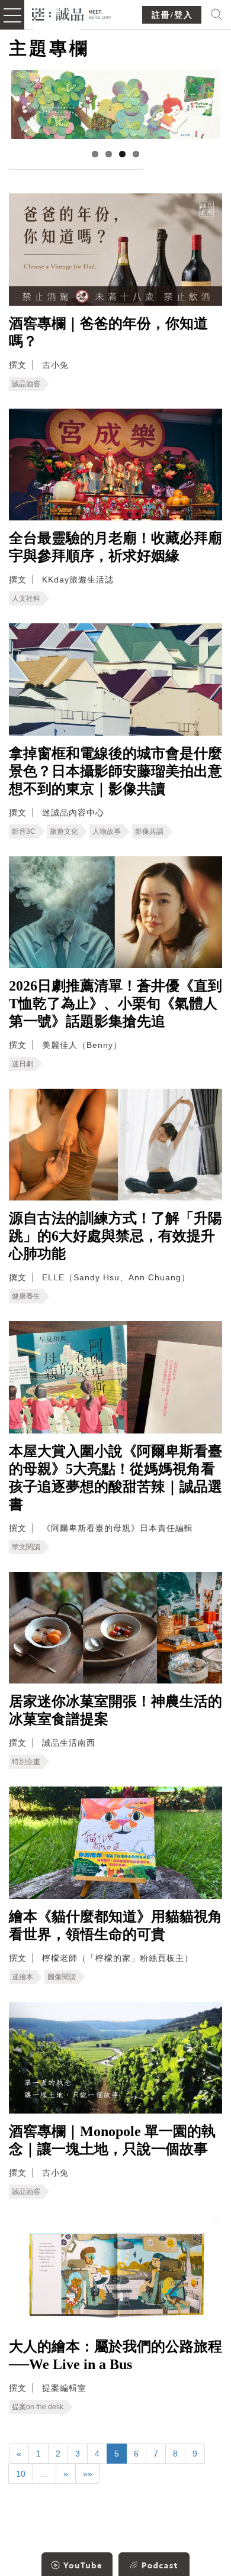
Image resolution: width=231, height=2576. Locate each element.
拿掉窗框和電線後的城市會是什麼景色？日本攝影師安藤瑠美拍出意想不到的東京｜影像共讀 (115, 771)
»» (88, 2474)
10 (21, 2474)
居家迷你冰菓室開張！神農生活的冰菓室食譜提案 (115, 1710)
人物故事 (107, 831)
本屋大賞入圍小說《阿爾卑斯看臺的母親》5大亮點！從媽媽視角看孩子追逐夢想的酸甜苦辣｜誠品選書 (115, 1478)
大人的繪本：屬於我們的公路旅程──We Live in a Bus (115, 2355)
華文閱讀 (26, 1547)
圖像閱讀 (62, 1977)
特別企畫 (26, 1762)
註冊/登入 (172, 15)
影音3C (24, 831)
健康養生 (26, 1296)
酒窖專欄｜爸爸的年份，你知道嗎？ (108, 332)
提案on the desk (38, 2407)
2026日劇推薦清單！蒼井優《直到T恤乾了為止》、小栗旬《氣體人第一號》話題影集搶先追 (115, 1004)
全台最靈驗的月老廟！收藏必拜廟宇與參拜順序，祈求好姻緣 (115, 547)
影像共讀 (149, 831)
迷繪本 (23, 1977)
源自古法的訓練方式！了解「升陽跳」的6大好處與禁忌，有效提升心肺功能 (115, 1236)
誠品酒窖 (26, 384)
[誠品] (71, 13)
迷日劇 (23, 1064)
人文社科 (26, 598)
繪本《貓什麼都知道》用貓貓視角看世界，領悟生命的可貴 (115, 1925)
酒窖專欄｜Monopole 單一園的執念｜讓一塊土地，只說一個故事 (112, 2140)
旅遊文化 (64, 831)
